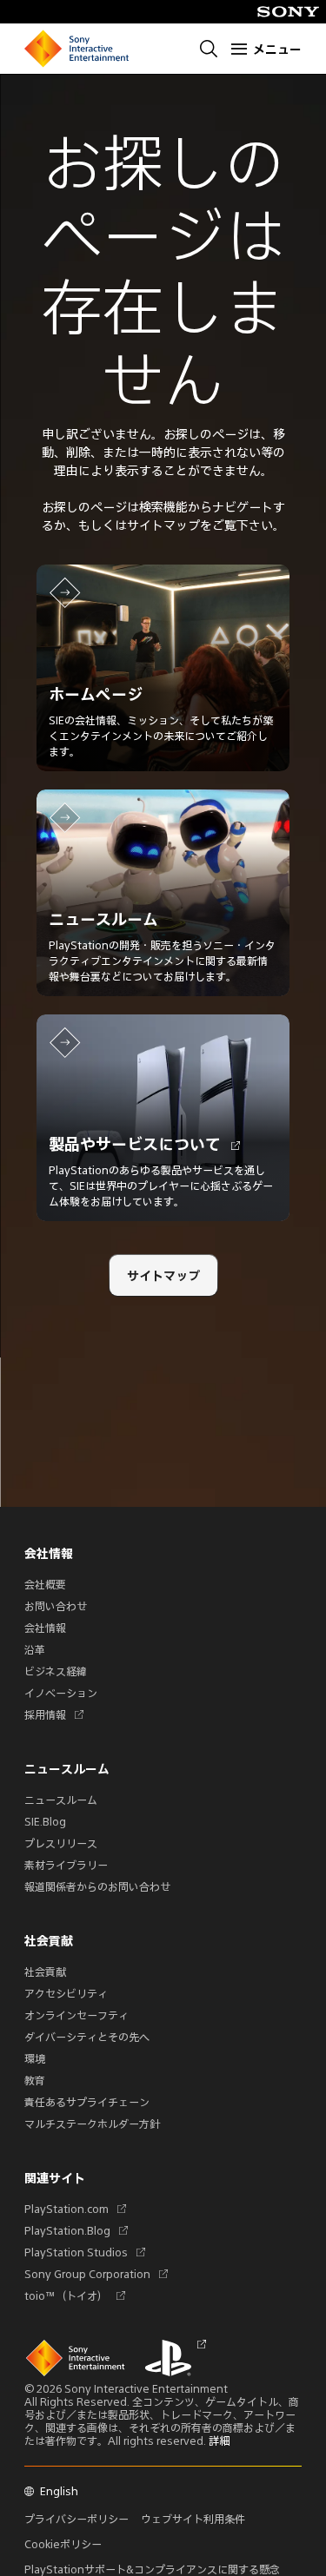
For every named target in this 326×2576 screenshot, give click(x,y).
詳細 (219, 2441)
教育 (35, 2080)
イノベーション (61, 1693)
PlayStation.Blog (73, 2230)
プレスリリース (61, 1843)
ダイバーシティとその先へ (87, 2037)
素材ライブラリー (66, 1865)
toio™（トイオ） (72, 2295)
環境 (35, 2058)
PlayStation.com (73, 2209)
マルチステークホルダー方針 (92, 2124)
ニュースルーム (61, 1800)
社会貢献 (45, 1972)
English (59, 2491)
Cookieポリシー (63, 2544)
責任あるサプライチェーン (87, 2102)
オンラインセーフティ (77, 2015)
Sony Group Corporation (93, 2274)
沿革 (35, 1649)
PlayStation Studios (82, 2252)
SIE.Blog (45, 1821)
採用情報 (51, 1714)
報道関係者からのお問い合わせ (97, 1886)
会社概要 (45, 1584)
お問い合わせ (56, 1606)
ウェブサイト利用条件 (193, 2519)
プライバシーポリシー (77, 2519)
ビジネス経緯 (56, 1671)
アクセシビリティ (66, 1993)
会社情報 (45, 1628)
